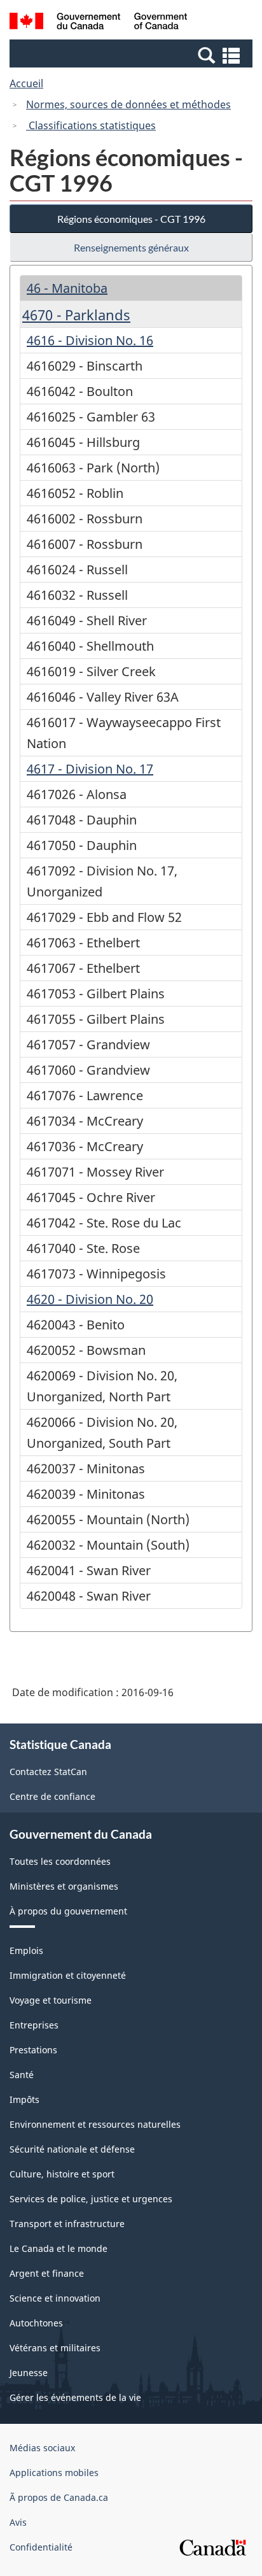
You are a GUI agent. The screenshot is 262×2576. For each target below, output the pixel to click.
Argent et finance (47, 2273)
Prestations (33, 2050)
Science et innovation (55, 2298)
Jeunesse (29, 2373)
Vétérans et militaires (55, 2348)
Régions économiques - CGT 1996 (131, 219)
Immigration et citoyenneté (68, 1975)
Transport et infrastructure (67, 2224)
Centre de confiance (52, 1796)
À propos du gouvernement (68, 1911)
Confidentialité (41, 2547)
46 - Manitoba (67, 288)
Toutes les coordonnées (60, 1861)
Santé (22, 2075)
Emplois (26, 1950)
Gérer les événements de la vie (75, 2397)
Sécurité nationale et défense (72, 2149)
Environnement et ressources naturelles (95, 2124)
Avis (18, 2522)
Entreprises (34, 2025)
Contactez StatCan (48, 1772)
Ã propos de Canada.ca (59, 2497)
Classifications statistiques (91, 125)
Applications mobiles (54, 2473)
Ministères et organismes (64, 1886)
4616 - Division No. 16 (90, 340)
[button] (133, 55)
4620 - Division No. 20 (90, 1299)
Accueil (26, 83)
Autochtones (36, 2323)
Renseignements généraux (131, 247)
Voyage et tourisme (51, 2000)
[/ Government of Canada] (98, 23)
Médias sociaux (42, 2448)
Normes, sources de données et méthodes (128, 104)
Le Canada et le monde (59, 2248)
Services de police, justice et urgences (91, 2199)
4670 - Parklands (76, 315)
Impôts (24, 2099)
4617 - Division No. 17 (90, 769)
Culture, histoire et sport (62, 2174)
